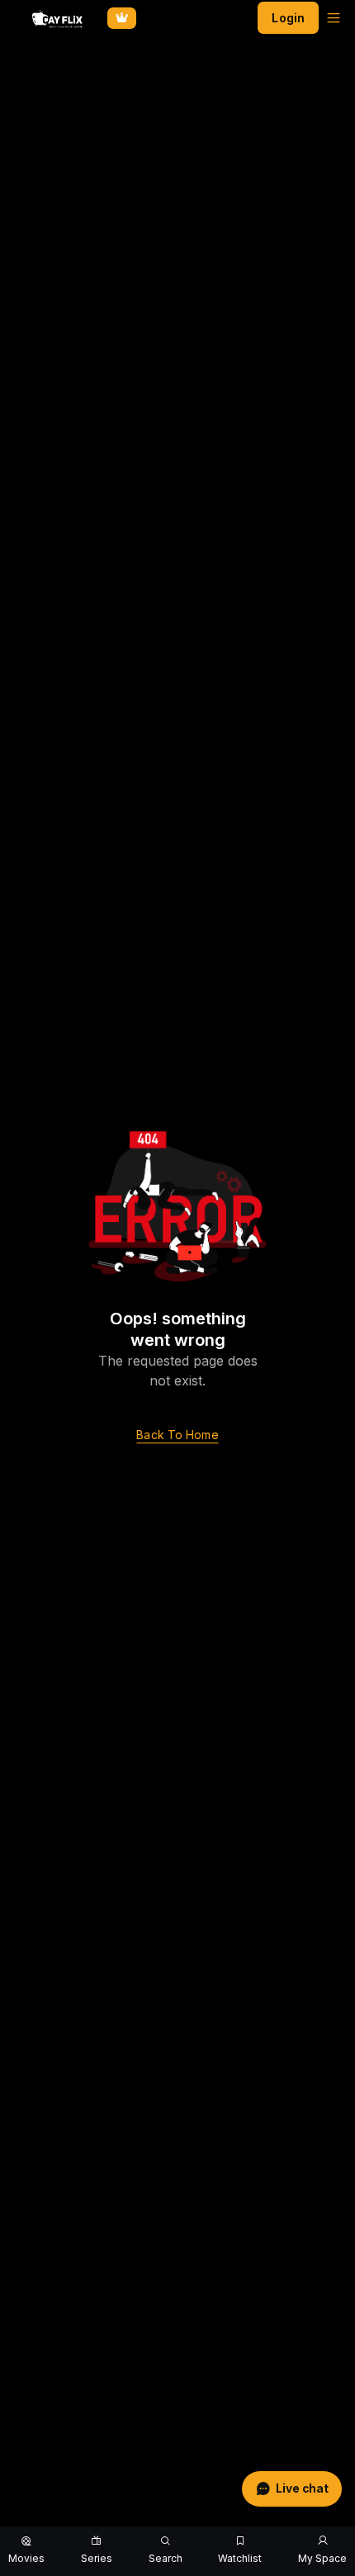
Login (288, 18)
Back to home (177, 1435)
